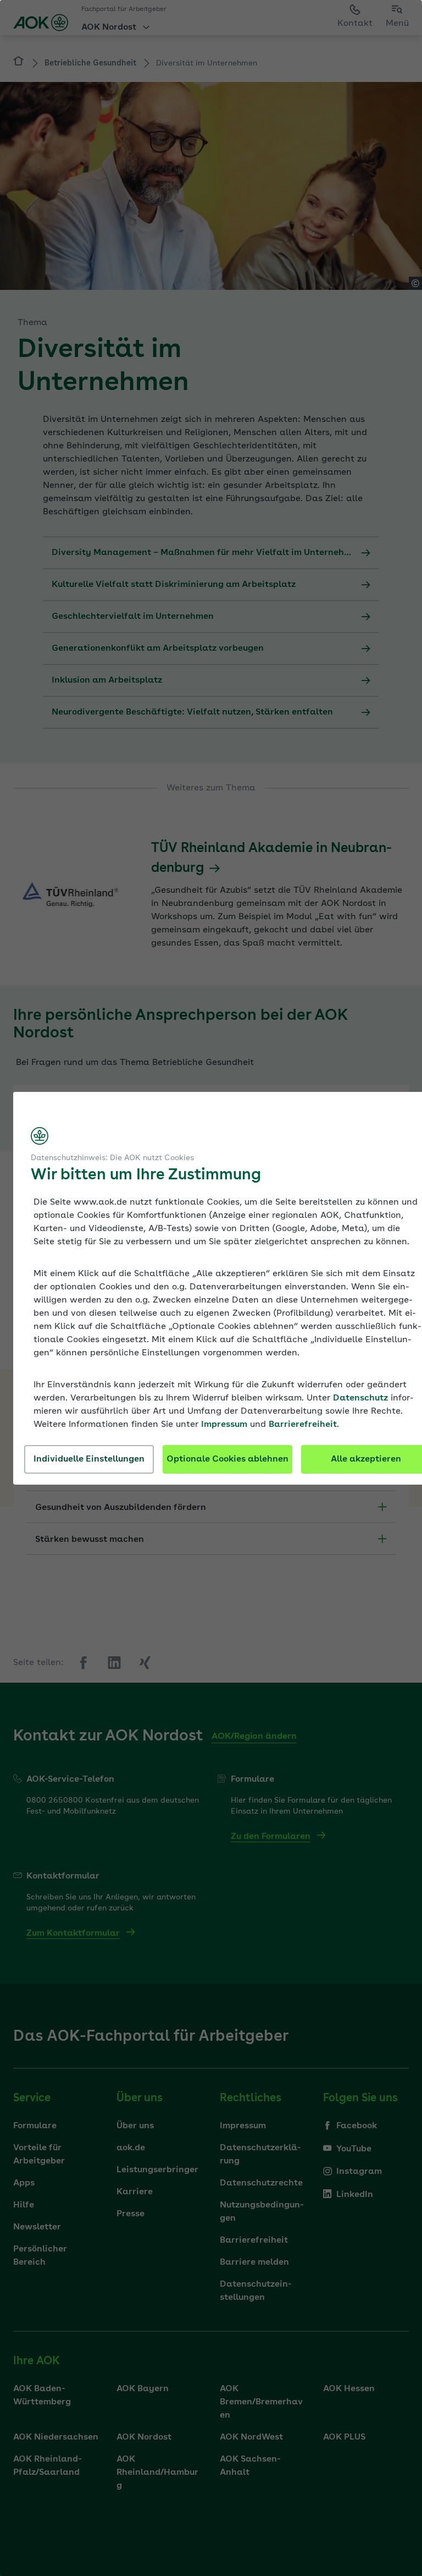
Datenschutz (360, 1398)
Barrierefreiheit (303, 1425)
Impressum (224, 1425)
